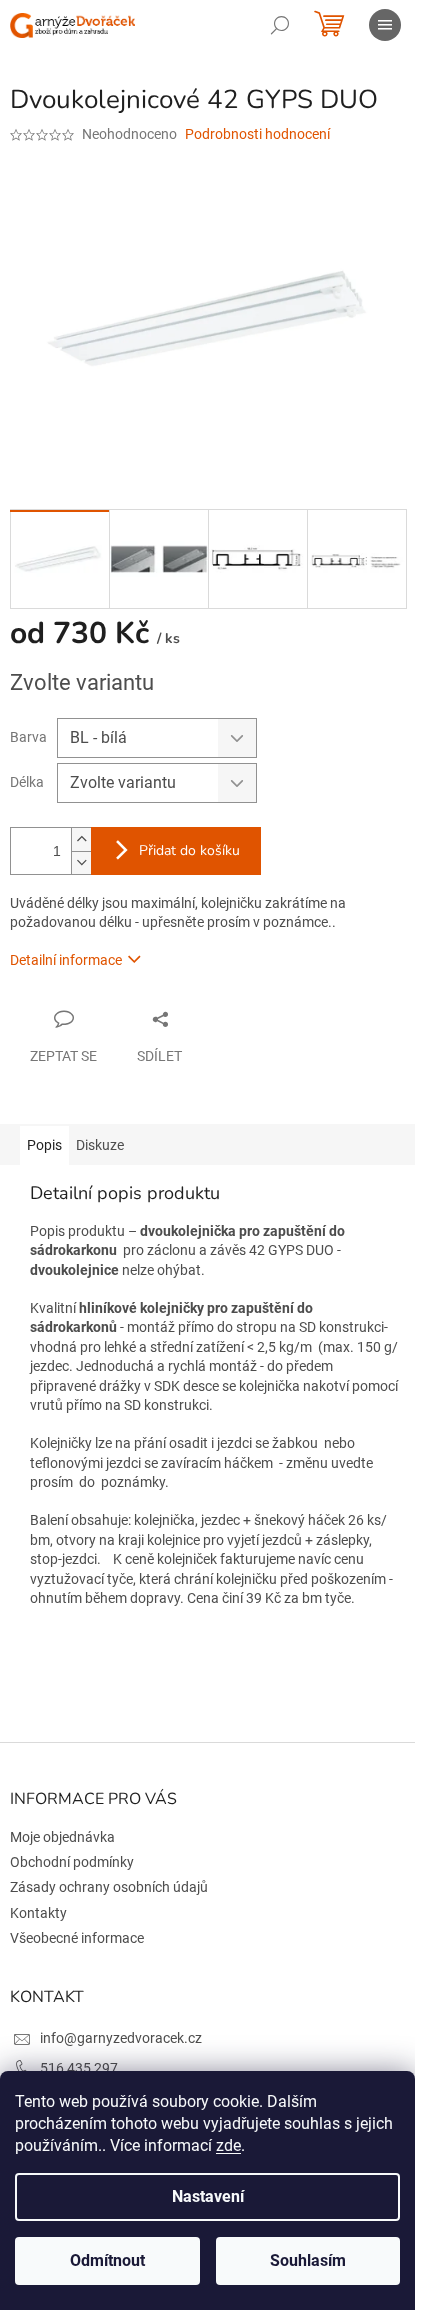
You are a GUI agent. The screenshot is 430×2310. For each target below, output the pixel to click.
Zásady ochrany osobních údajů (109, 1887)
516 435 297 (79, 2068)
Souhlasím (308, 2260)
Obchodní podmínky (72, 1862)
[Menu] (385, 25)
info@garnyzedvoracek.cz (121, 2038)
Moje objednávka (62, 1837)
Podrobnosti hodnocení (257, 134)
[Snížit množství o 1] (81, 862)
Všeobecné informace (77, 1938)
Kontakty (38, 1913)
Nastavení (208, 2196)
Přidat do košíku (189, 850)
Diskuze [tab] (100, 1145)
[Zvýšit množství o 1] (81, 839)
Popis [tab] (44, 1145)
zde (228, 2145)
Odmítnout (107, 2260)
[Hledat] (280, 25)
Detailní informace (66, 960)
